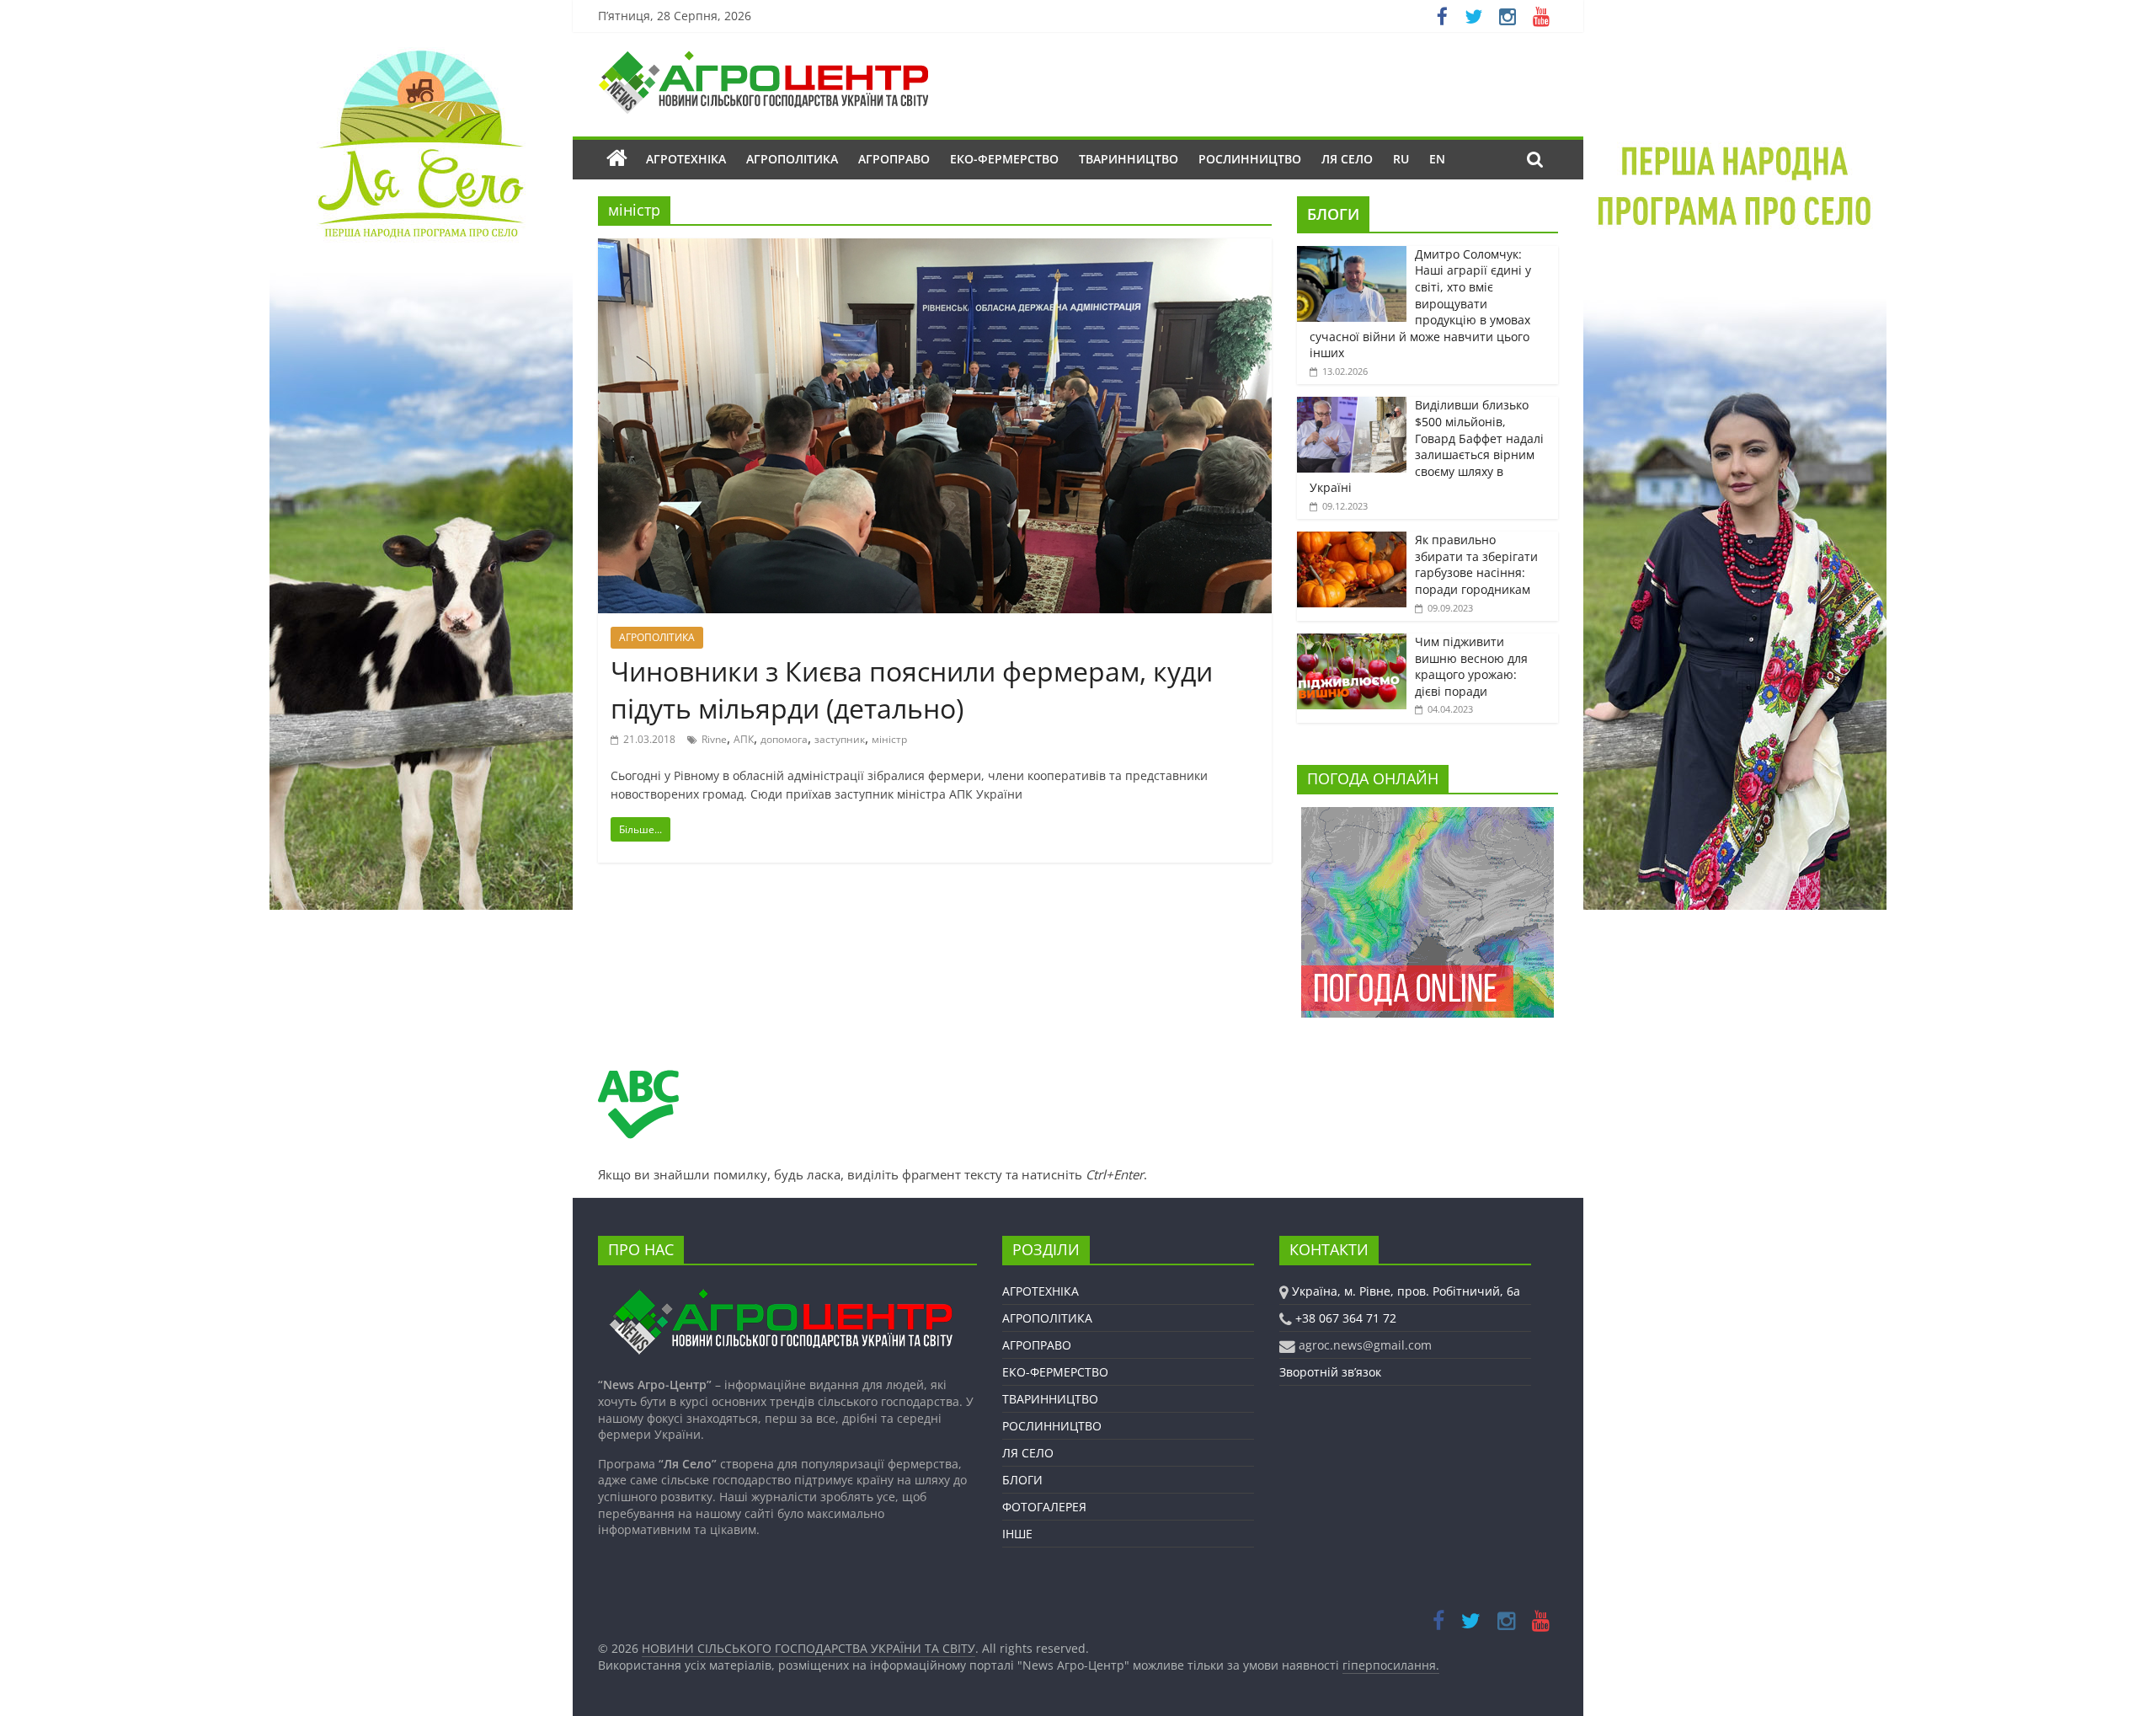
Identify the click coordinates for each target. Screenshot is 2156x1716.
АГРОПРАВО (894, 159)
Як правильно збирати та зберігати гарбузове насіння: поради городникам (1476, 564)
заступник (840, 739)
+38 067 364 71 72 (1346, 1318)
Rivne (714, 739)
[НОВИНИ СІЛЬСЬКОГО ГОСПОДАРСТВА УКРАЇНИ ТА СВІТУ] (763, 59)
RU (1401, 159)
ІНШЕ (1017, 1534)
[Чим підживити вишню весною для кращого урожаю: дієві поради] (1352, 642)
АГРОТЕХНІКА (686, 159)
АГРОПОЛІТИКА (792, 159)
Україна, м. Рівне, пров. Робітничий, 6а (1406, 1291)
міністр (889, 739)
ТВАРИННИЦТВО (1129, 159)
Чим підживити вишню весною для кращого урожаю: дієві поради (1471, 666)
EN (1437, 159)
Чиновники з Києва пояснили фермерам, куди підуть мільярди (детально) (912, 690)
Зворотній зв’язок (1330, 1372)
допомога (784, 739)
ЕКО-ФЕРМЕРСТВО (1004, 159)
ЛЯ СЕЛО (1347, 159)
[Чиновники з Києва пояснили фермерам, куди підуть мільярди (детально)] (935, 249)
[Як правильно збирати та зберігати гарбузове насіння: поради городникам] (1352, 540)
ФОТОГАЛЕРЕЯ (1044, 1507)
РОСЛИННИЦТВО (1250, 159)
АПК (744, 739)
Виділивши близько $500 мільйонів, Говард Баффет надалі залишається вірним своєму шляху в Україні (1427, 446)
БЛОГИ (1333, 214)
